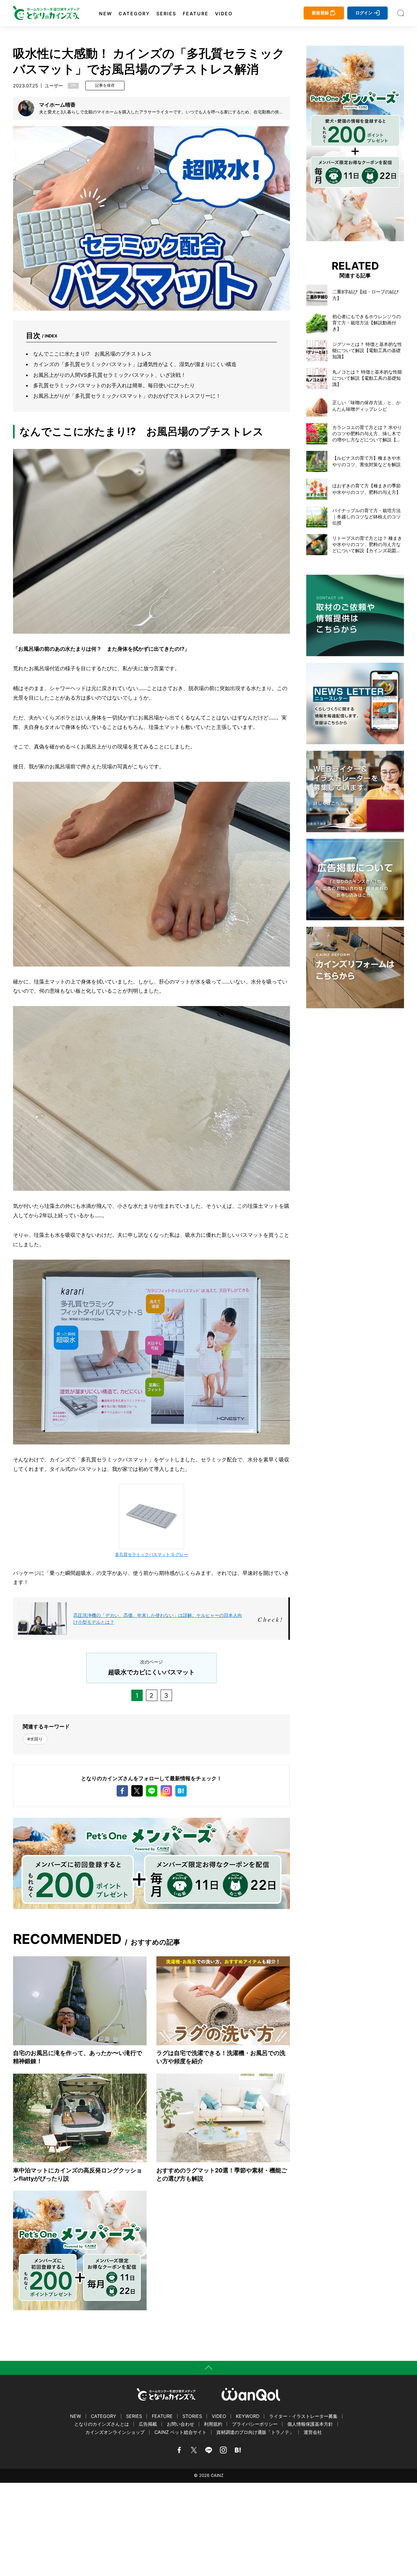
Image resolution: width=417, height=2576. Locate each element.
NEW (106, 14)
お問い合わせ (180, 2424)
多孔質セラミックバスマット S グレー (151, 1554)
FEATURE (196, 14)
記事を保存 (105, 85)
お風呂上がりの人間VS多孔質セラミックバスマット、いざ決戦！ (110, 375)
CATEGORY (134, 14)
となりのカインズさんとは (102, 2424)
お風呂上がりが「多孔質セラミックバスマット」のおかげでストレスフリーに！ (127, 396)
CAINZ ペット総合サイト (180, 2432)
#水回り (35, 1739)
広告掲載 (148, 2424)
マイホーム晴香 (57, 105)
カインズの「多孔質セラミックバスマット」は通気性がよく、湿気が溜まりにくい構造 (135, 364)
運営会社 (313, 2432)
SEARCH (401, 13)
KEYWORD (248, 2416)
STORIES (192, 2416)
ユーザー (54, 86)
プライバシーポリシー (255, 2424)
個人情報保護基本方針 (310, 2424)
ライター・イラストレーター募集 (303, 2416)
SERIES (166, 14)
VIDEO (224, 14)
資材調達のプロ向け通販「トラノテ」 (255, 2432)
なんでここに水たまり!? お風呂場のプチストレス (93, 354)
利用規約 (213, 2424)
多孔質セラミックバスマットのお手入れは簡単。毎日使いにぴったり (114, 385)
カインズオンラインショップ (115, 2432)
